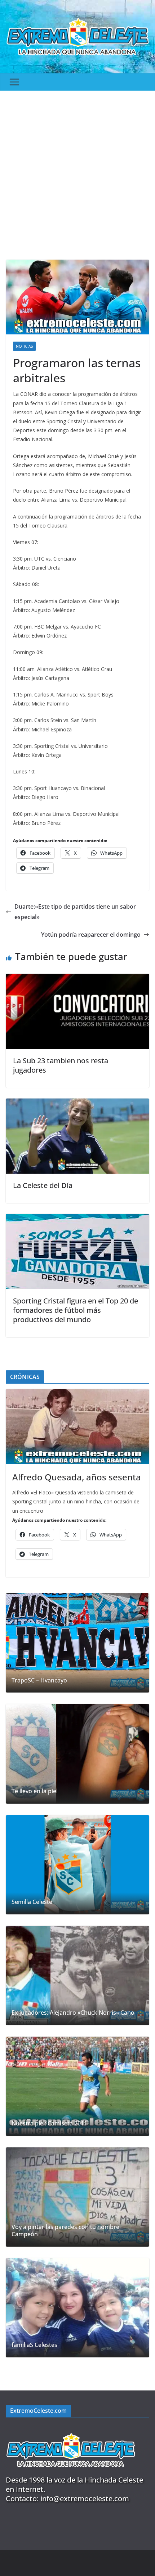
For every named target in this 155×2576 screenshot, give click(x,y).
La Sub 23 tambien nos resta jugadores (61, 1065)
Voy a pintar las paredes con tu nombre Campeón (65, 2231)
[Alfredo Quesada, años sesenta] (77, 1427)
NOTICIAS (24, 346)
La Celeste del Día (43, 1185)
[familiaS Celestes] (77, 2308)
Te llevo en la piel (35, 1791)
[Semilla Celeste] (77, 1865)
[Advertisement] (77, 172)
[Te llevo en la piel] (77, 1754)
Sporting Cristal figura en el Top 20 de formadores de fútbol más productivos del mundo (76, 1310)
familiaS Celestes (34, 2345)
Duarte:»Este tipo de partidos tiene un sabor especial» (75, 912)
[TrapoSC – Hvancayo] (77, 1643)
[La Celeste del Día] (77, 1104)
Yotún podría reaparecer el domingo (91, 935)
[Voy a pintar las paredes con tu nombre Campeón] (77, 2197)
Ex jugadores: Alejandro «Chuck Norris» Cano (73, 2013)
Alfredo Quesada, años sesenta (77, 1477)
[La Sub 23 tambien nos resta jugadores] (77, 979)
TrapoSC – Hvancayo (39, 1680)
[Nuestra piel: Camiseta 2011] (77, 2086)
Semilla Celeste (32, 1902)
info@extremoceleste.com (85, 2499)
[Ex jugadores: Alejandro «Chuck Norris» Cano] (77, 1976)
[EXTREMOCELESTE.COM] (71, 2429)
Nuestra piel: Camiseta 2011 (49, 2123)
